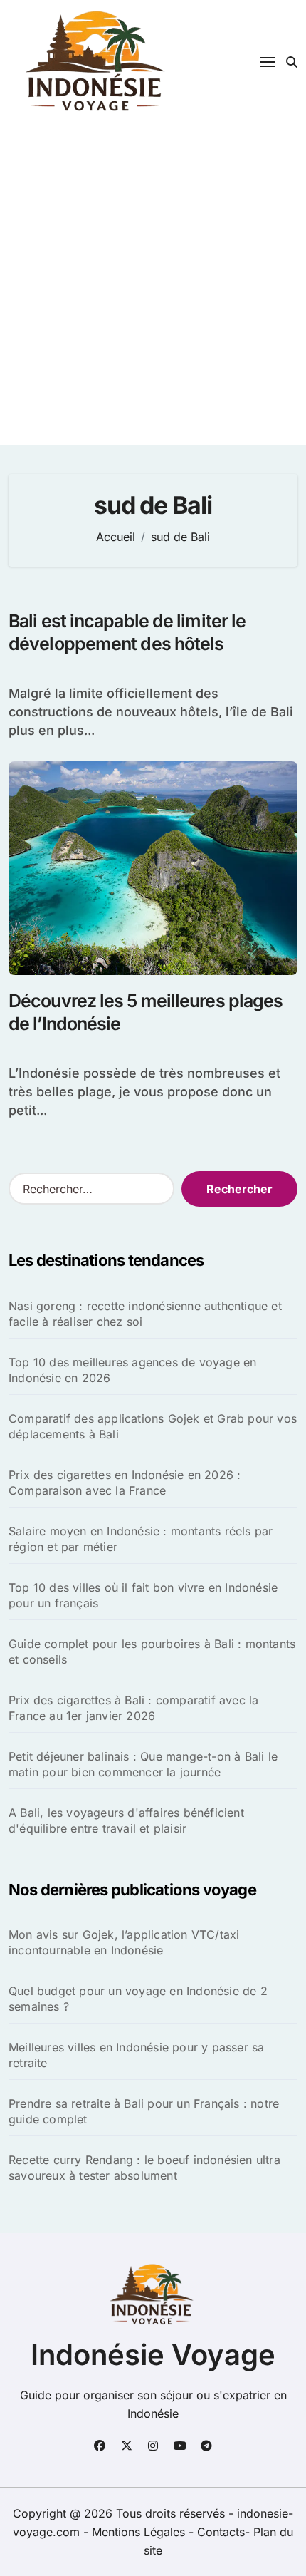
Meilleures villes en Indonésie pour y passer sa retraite (136, 2055)
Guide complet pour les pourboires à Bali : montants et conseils (152, 1652)
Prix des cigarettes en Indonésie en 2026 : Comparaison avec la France (125, 1483)
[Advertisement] (153, 284)
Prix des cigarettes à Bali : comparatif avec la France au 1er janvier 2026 (133, 1708)
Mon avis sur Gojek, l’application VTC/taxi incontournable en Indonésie (124, 1942)
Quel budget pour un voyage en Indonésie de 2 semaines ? (138, 1999)
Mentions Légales (140, 2532)
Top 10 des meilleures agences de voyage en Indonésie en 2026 (132, 1370)
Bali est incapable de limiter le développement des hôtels (127, 633)
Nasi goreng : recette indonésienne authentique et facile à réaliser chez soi (145, 1314)
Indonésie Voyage (153, 2355)
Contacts (221, 2532)
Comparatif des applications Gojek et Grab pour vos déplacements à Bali (153, 1426)
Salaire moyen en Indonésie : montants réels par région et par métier (141, 1539)
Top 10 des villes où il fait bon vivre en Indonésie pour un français (143, 1595)
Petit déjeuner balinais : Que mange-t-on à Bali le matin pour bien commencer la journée (143, 1764)
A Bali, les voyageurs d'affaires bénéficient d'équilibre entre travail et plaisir (126, 1820)
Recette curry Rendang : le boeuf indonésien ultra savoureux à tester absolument (144, 2168)
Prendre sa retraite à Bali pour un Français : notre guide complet (144, 2111)
